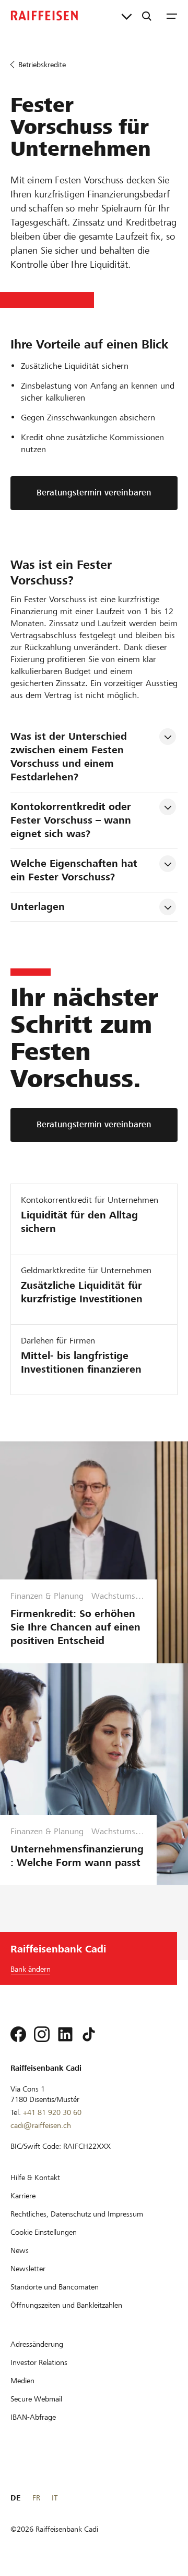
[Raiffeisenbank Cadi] (44, 16)
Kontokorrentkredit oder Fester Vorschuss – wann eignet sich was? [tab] (72, 820)
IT (55, 2498)
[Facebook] (18, 2034)
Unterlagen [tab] (38, 907)
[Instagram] (42, 2034)
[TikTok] (89, 2034)
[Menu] (172, 16)
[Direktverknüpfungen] (127, 16)
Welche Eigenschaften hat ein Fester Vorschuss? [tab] (75, 870)
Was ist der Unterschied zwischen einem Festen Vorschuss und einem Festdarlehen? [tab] (70, 757)
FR (36, 2498)
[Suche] (147, 16)
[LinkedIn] (65, 2034)
